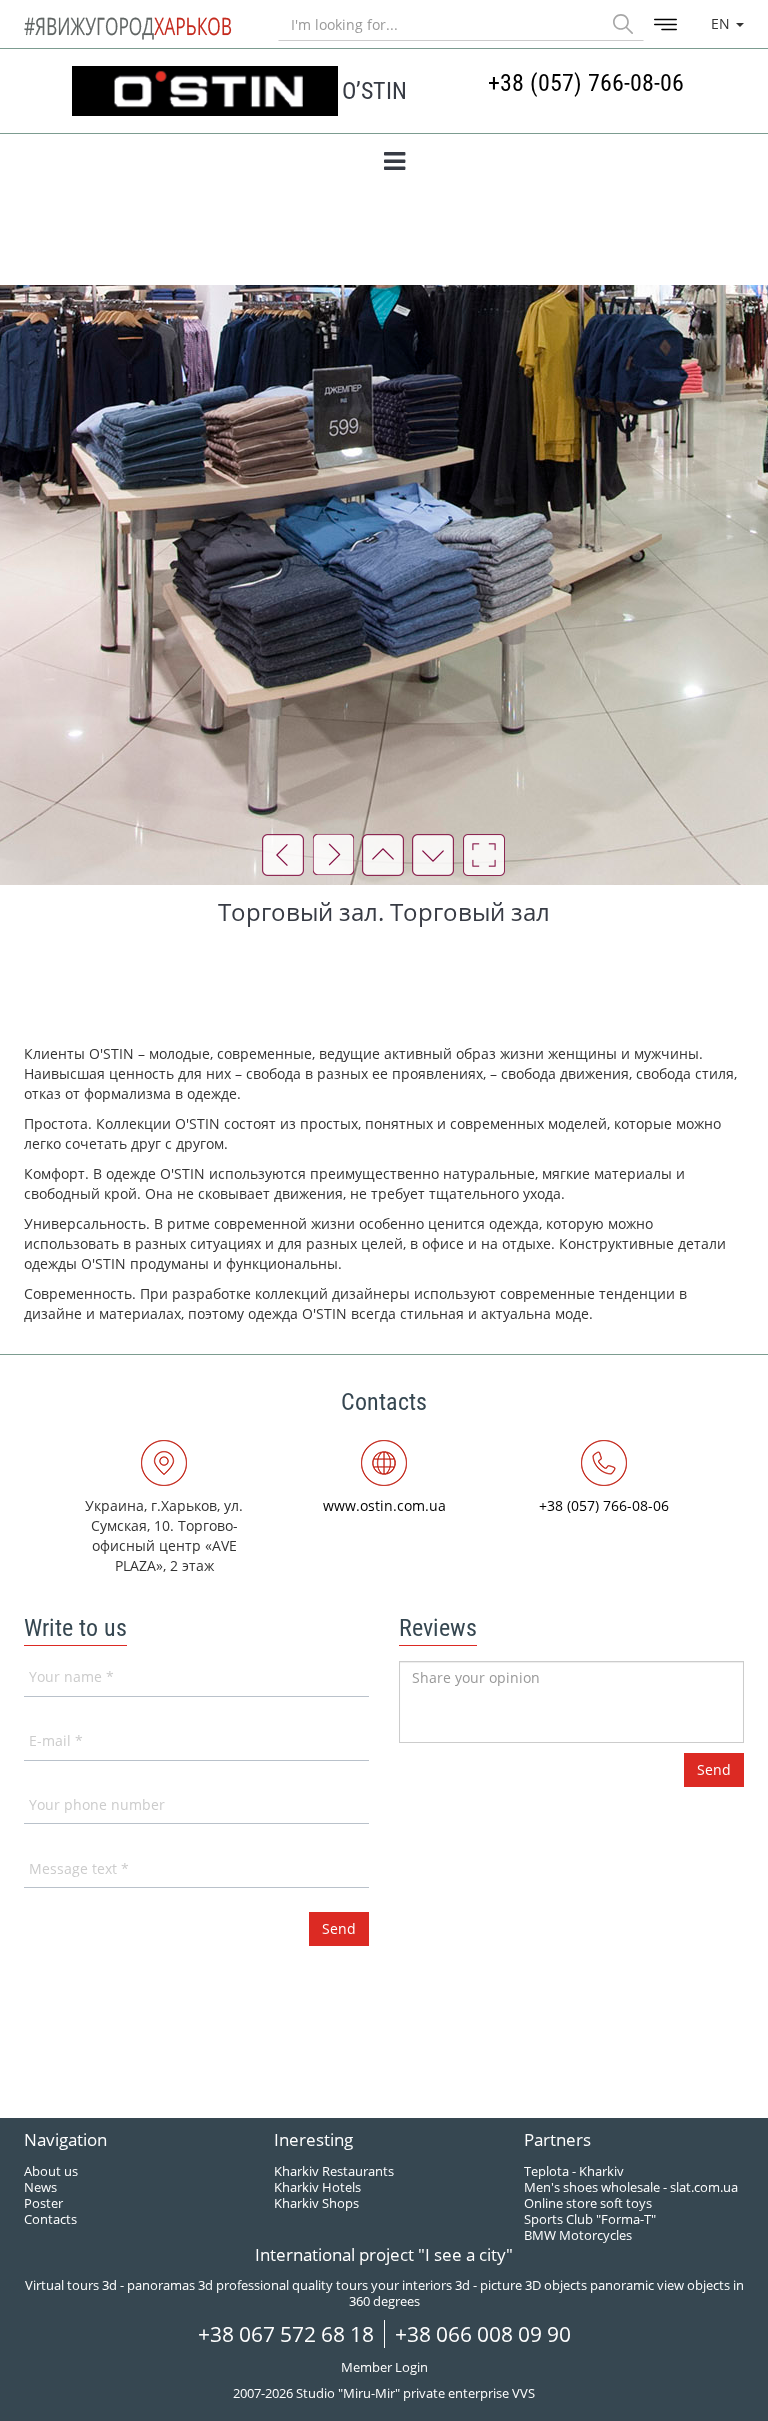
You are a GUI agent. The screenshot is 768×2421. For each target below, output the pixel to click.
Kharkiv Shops (316, 2203)
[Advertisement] (388, 989)
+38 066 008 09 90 (483, 2334)
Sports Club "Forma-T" (590, 2219)
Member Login (384, 2367)
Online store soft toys (588, 2203)
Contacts (50, 2219)
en (722, 23)
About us (51, 2171)
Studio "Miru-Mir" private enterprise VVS (415, 2393)
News (40, 2187)
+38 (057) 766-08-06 (586, 83)
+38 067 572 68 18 (286, 2334)
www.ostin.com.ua (384, 1505)
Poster (43, 2203)
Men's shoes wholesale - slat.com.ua (631, 2187)
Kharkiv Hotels (317, 2187)
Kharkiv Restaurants (334, 2171)
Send (714, 1769)
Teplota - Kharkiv (574, 2171)
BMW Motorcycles (578, 2235)
